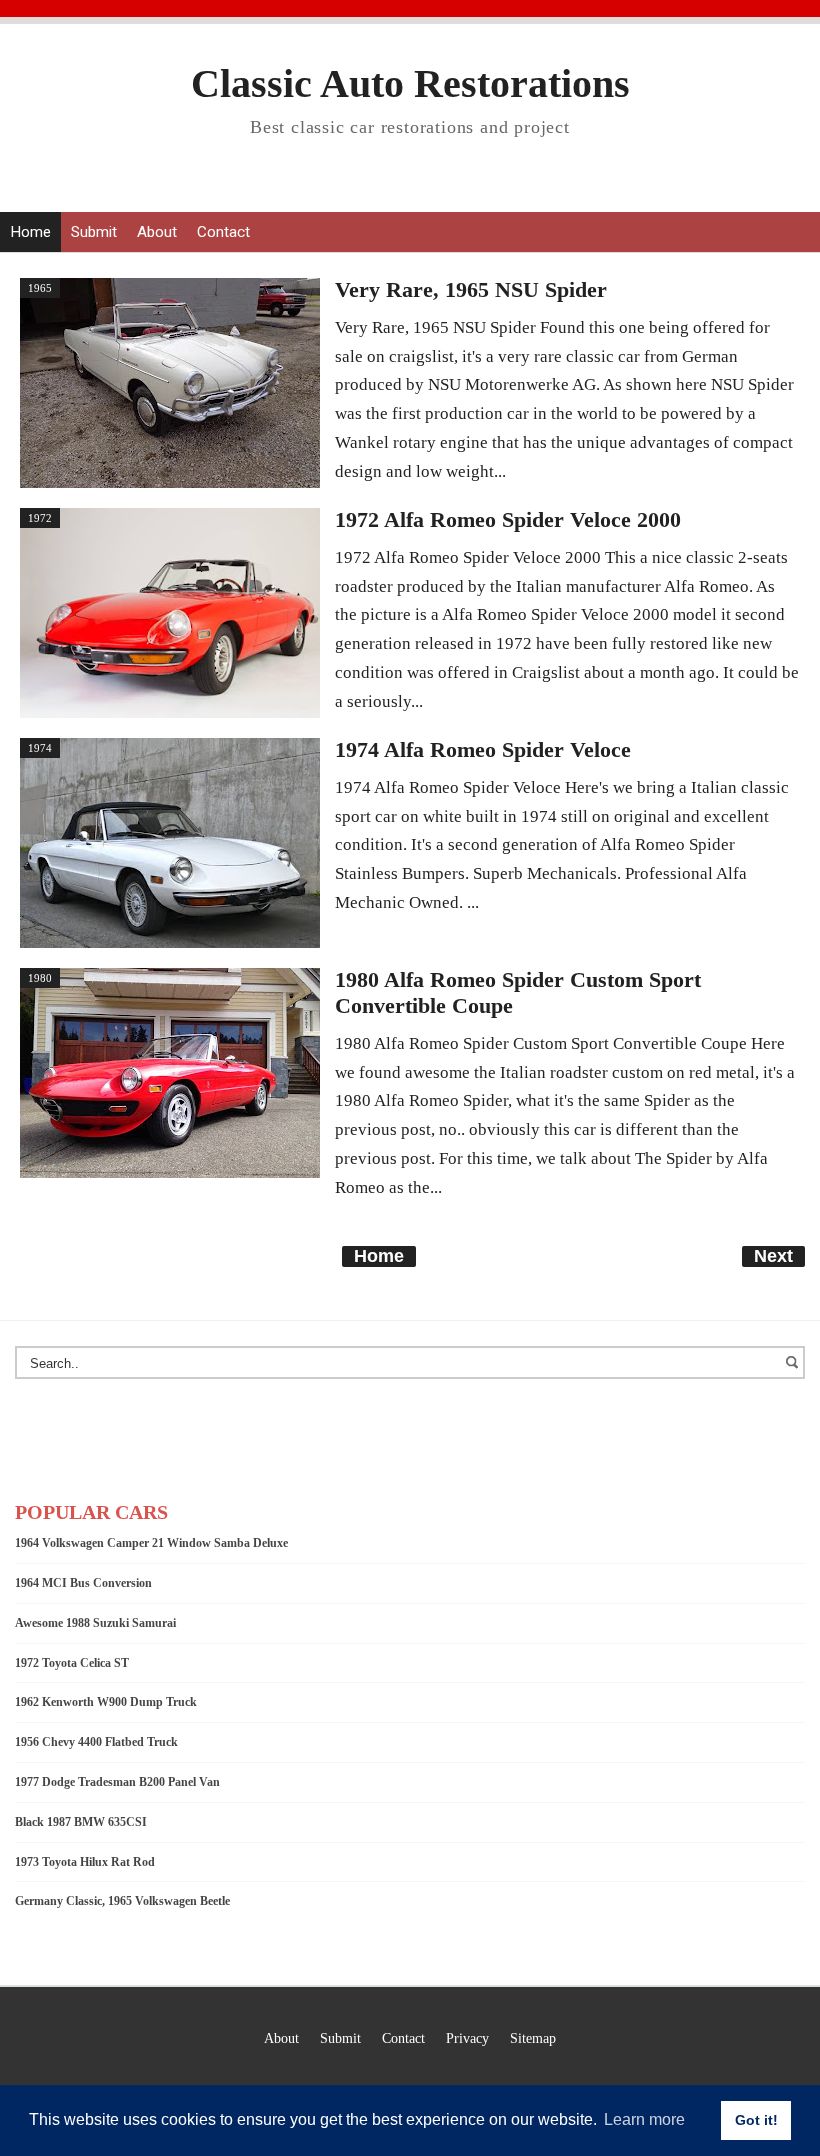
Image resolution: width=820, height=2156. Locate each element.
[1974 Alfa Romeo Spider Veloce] (170, 841)
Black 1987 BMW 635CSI (81, 1822)
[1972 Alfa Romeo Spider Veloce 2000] (170, 611)
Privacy (467, 2038)
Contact (223, 232)
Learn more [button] (644, 2119)
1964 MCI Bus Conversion (83, 1583)
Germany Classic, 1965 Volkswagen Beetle (122, 1901)
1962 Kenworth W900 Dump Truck (106, 1702)
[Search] (795, 1372)
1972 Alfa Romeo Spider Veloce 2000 (508, 520)
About (157, 232)
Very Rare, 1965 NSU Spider (471, 290)
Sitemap (533, 2038)
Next (773, 1256)
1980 (40, 978)
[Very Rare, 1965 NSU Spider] (170, 381)
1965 (40, 288)
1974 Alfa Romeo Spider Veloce (483, 750)
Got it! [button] (756, 2120)
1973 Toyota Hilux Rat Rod (85, 1862)
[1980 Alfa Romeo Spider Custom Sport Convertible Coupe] (170, 1071)
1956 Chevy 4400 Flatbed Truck (96, 1742)
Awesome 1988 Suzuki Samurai (95, 1623)
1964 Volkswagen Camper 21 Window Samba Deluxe (151, 1543)
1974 (40, 748)
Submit (94, 232)
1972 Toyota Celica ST (72, 1663)
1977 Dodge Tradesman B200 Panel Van (117, 1782)
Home (30, 232)
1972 (40, 518)
